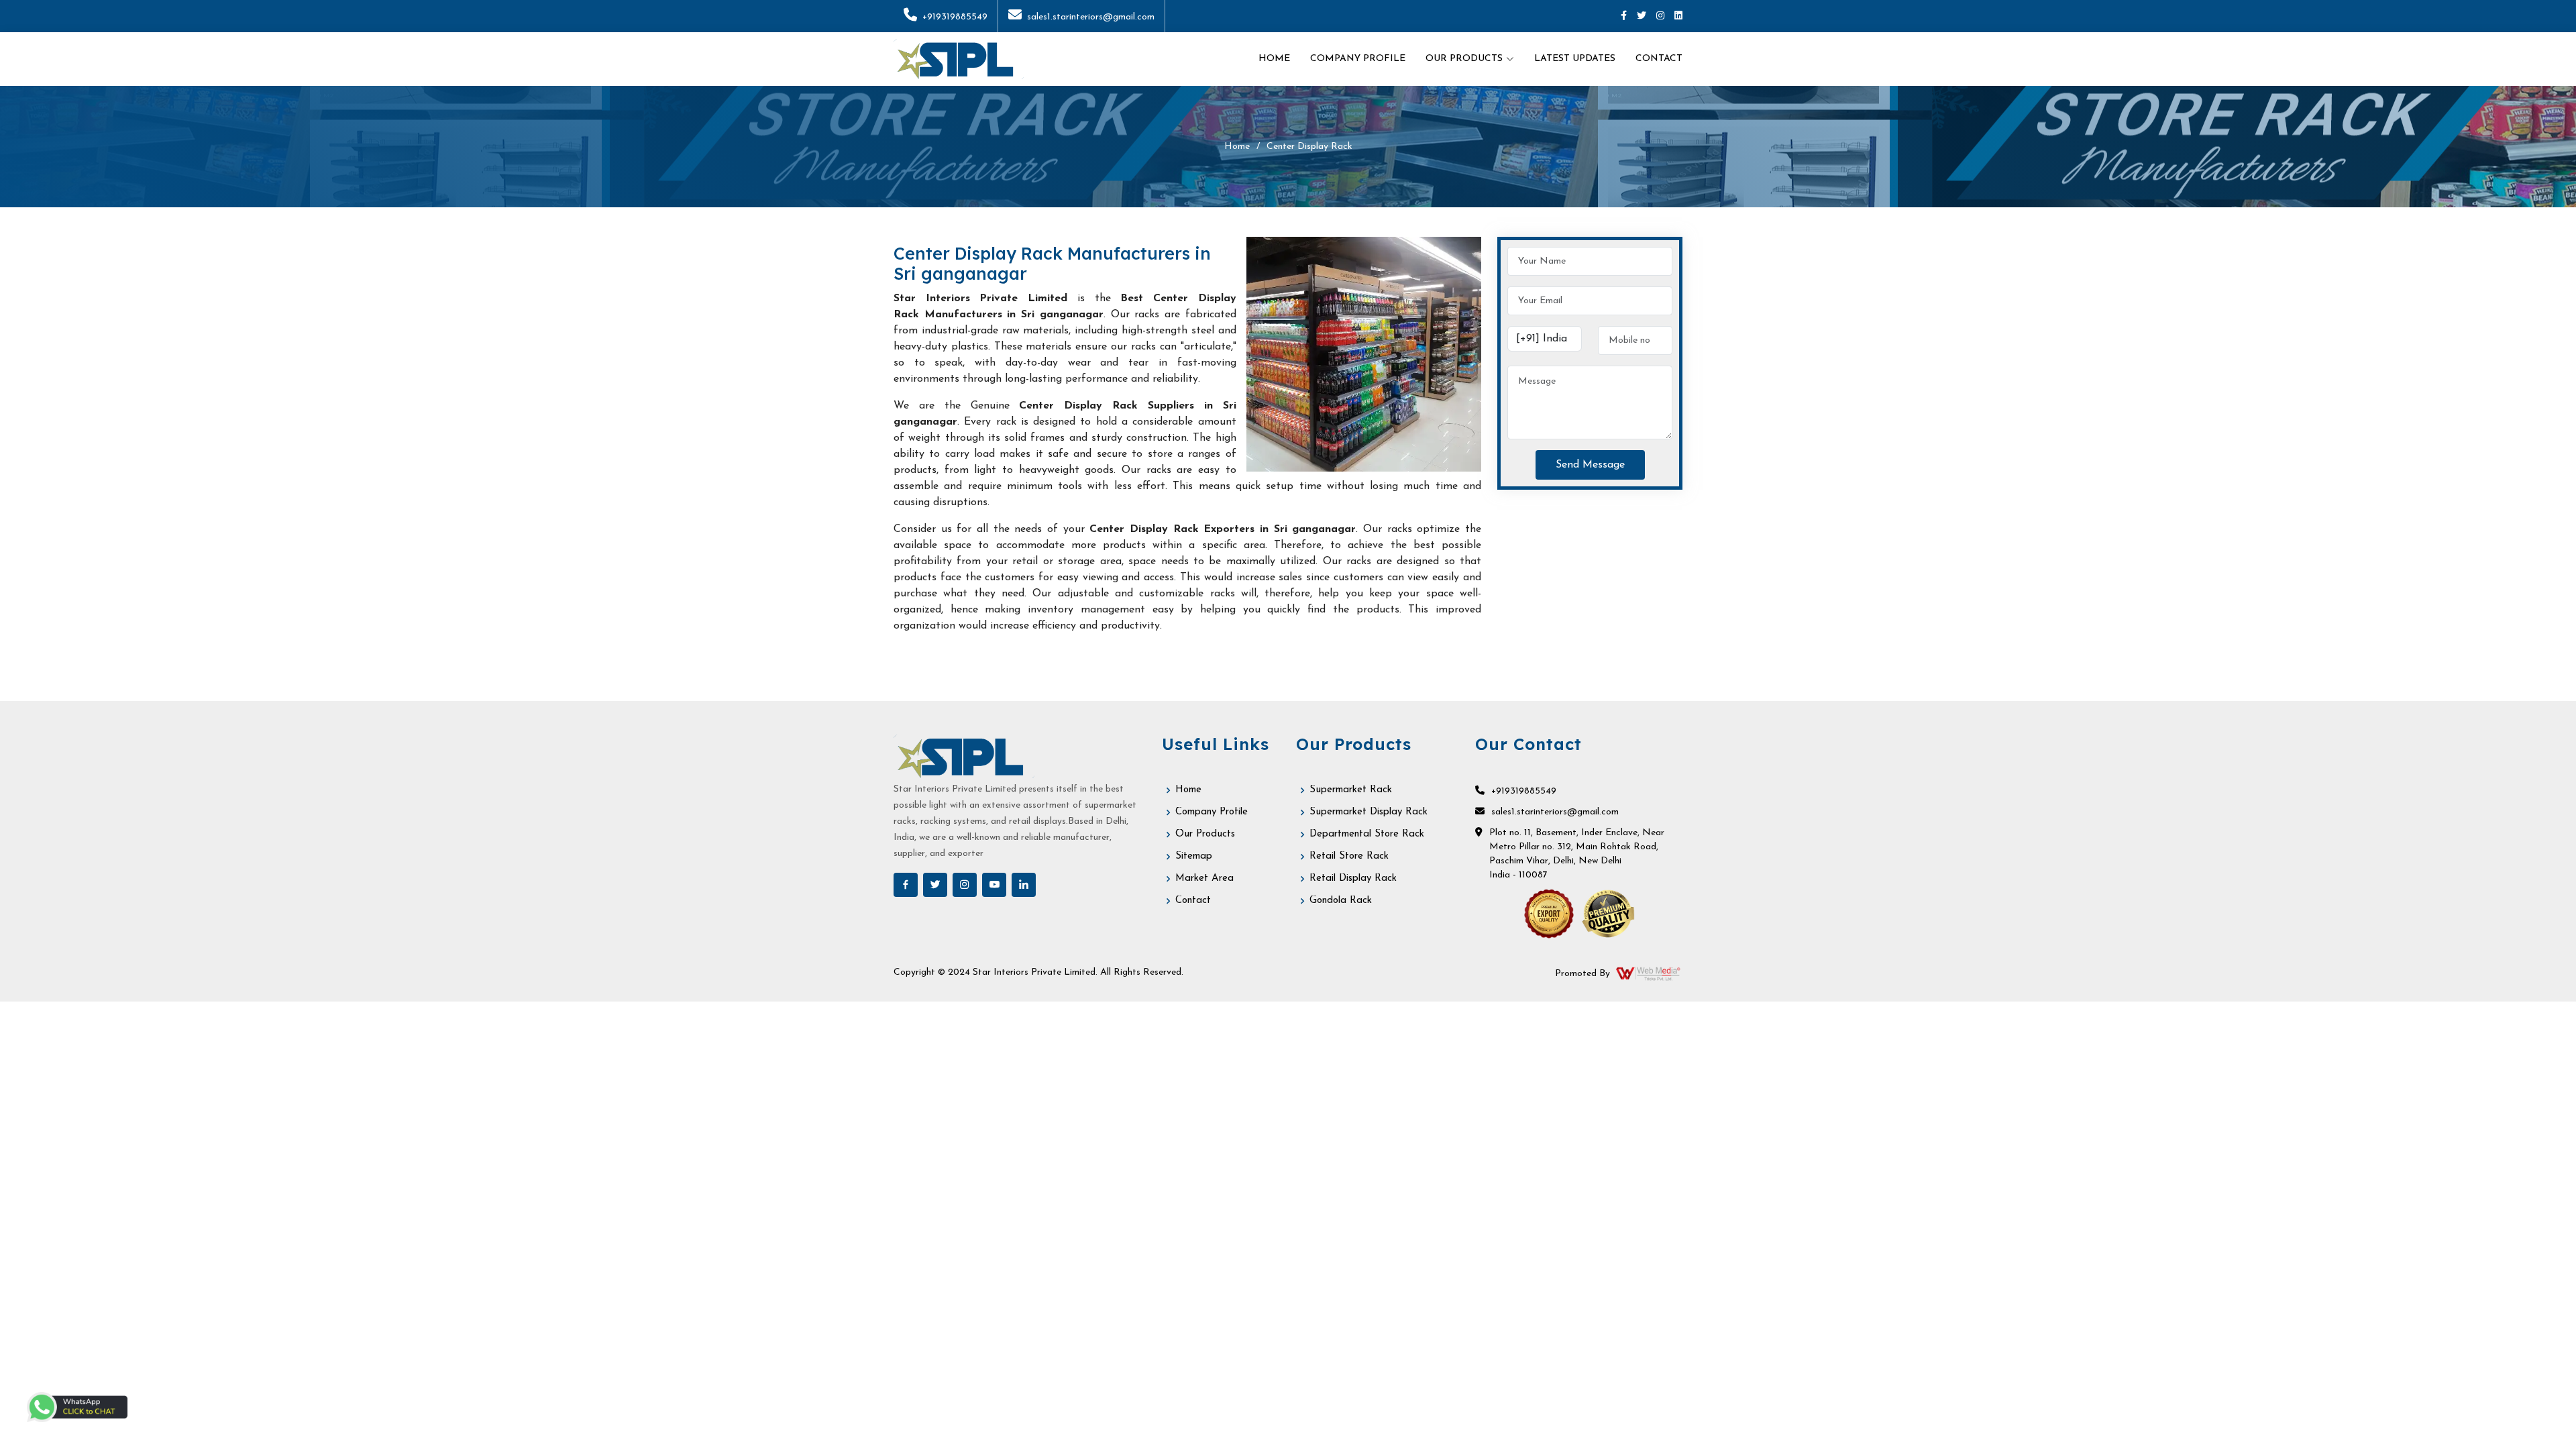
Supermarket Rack (1351, 790)
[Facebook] (1624, 16)
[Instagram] (1660, 16)
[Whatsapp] (77, 1407)
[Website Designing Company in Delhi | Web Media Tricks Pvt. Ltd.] (1649, 973)
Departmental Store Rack (1367, 834)
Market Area (1204, 878)
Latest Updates (1575, 59)
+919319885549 (955, 17)
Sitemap (1194, 856)
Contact (1659, 59)
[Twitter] (1642, 16)
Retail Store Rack (1349, 856)
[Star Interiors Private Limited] (959, 59)
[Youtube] (994, 885)
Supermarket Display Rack (1368, 812)
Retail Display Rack (1353, 878)
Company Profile (1358, 59)
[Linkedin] (1678, 16)
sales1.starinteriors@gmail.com (1091, 17)
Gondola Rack (1341, 901)
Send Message (1590, 465)
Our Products (1205, 834)
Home (1274, 59)
